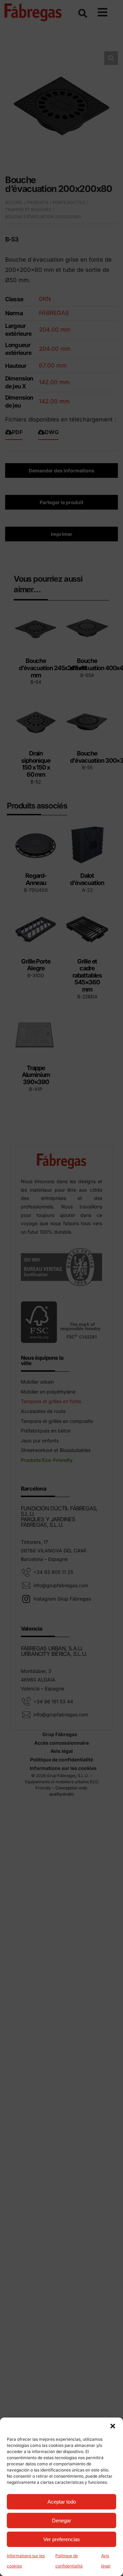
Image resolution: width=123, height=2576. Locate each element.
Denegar (61, 2520)
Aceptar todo (62, 2502)
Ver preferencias (62, 2539)
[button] (113, 2426)
